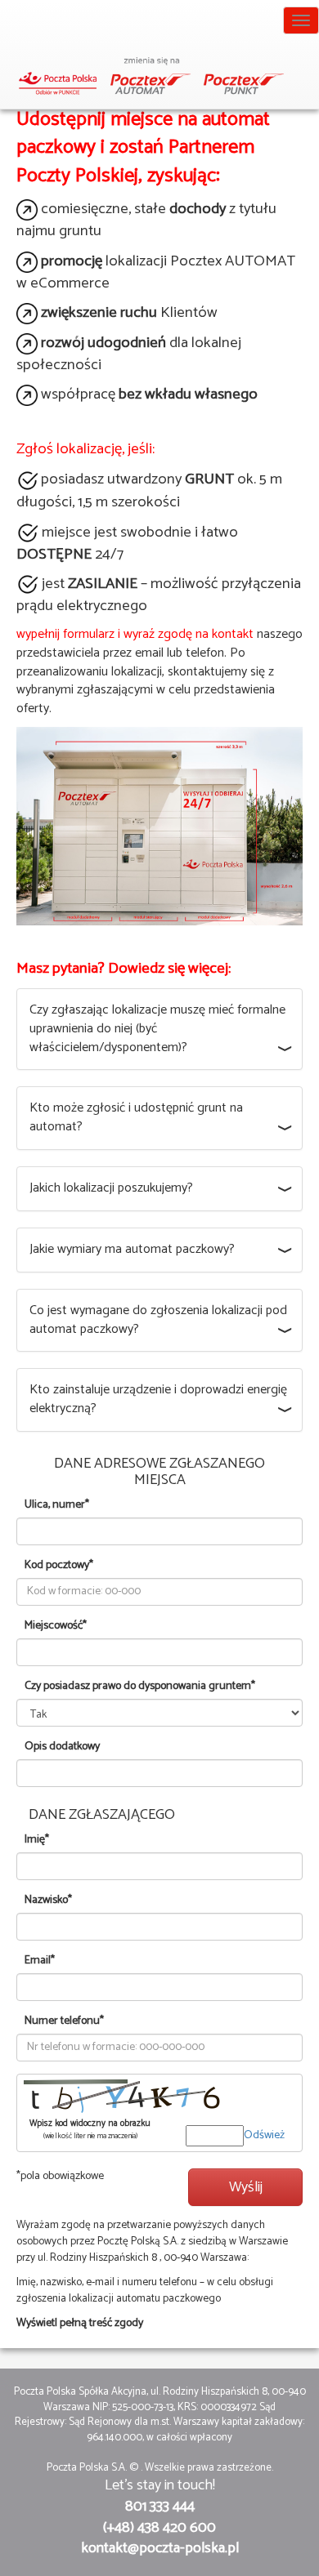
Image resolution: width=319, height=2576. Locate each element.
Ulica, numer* (57, 1505)
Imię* (37, 1840)
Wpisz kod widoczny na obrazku (90, 2130)
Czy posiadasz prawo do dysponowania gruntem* (140, 1687)
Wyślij (246, 2187)
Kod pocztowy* (59, 1566)
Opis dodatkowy (62, 1747)
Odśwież (264, 2135)
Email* (40, 1961)
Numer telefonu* (64, 2021)
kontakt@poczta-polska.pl (160, 2548)
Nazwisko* (48, 1901)
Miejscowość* (56, 1626)
